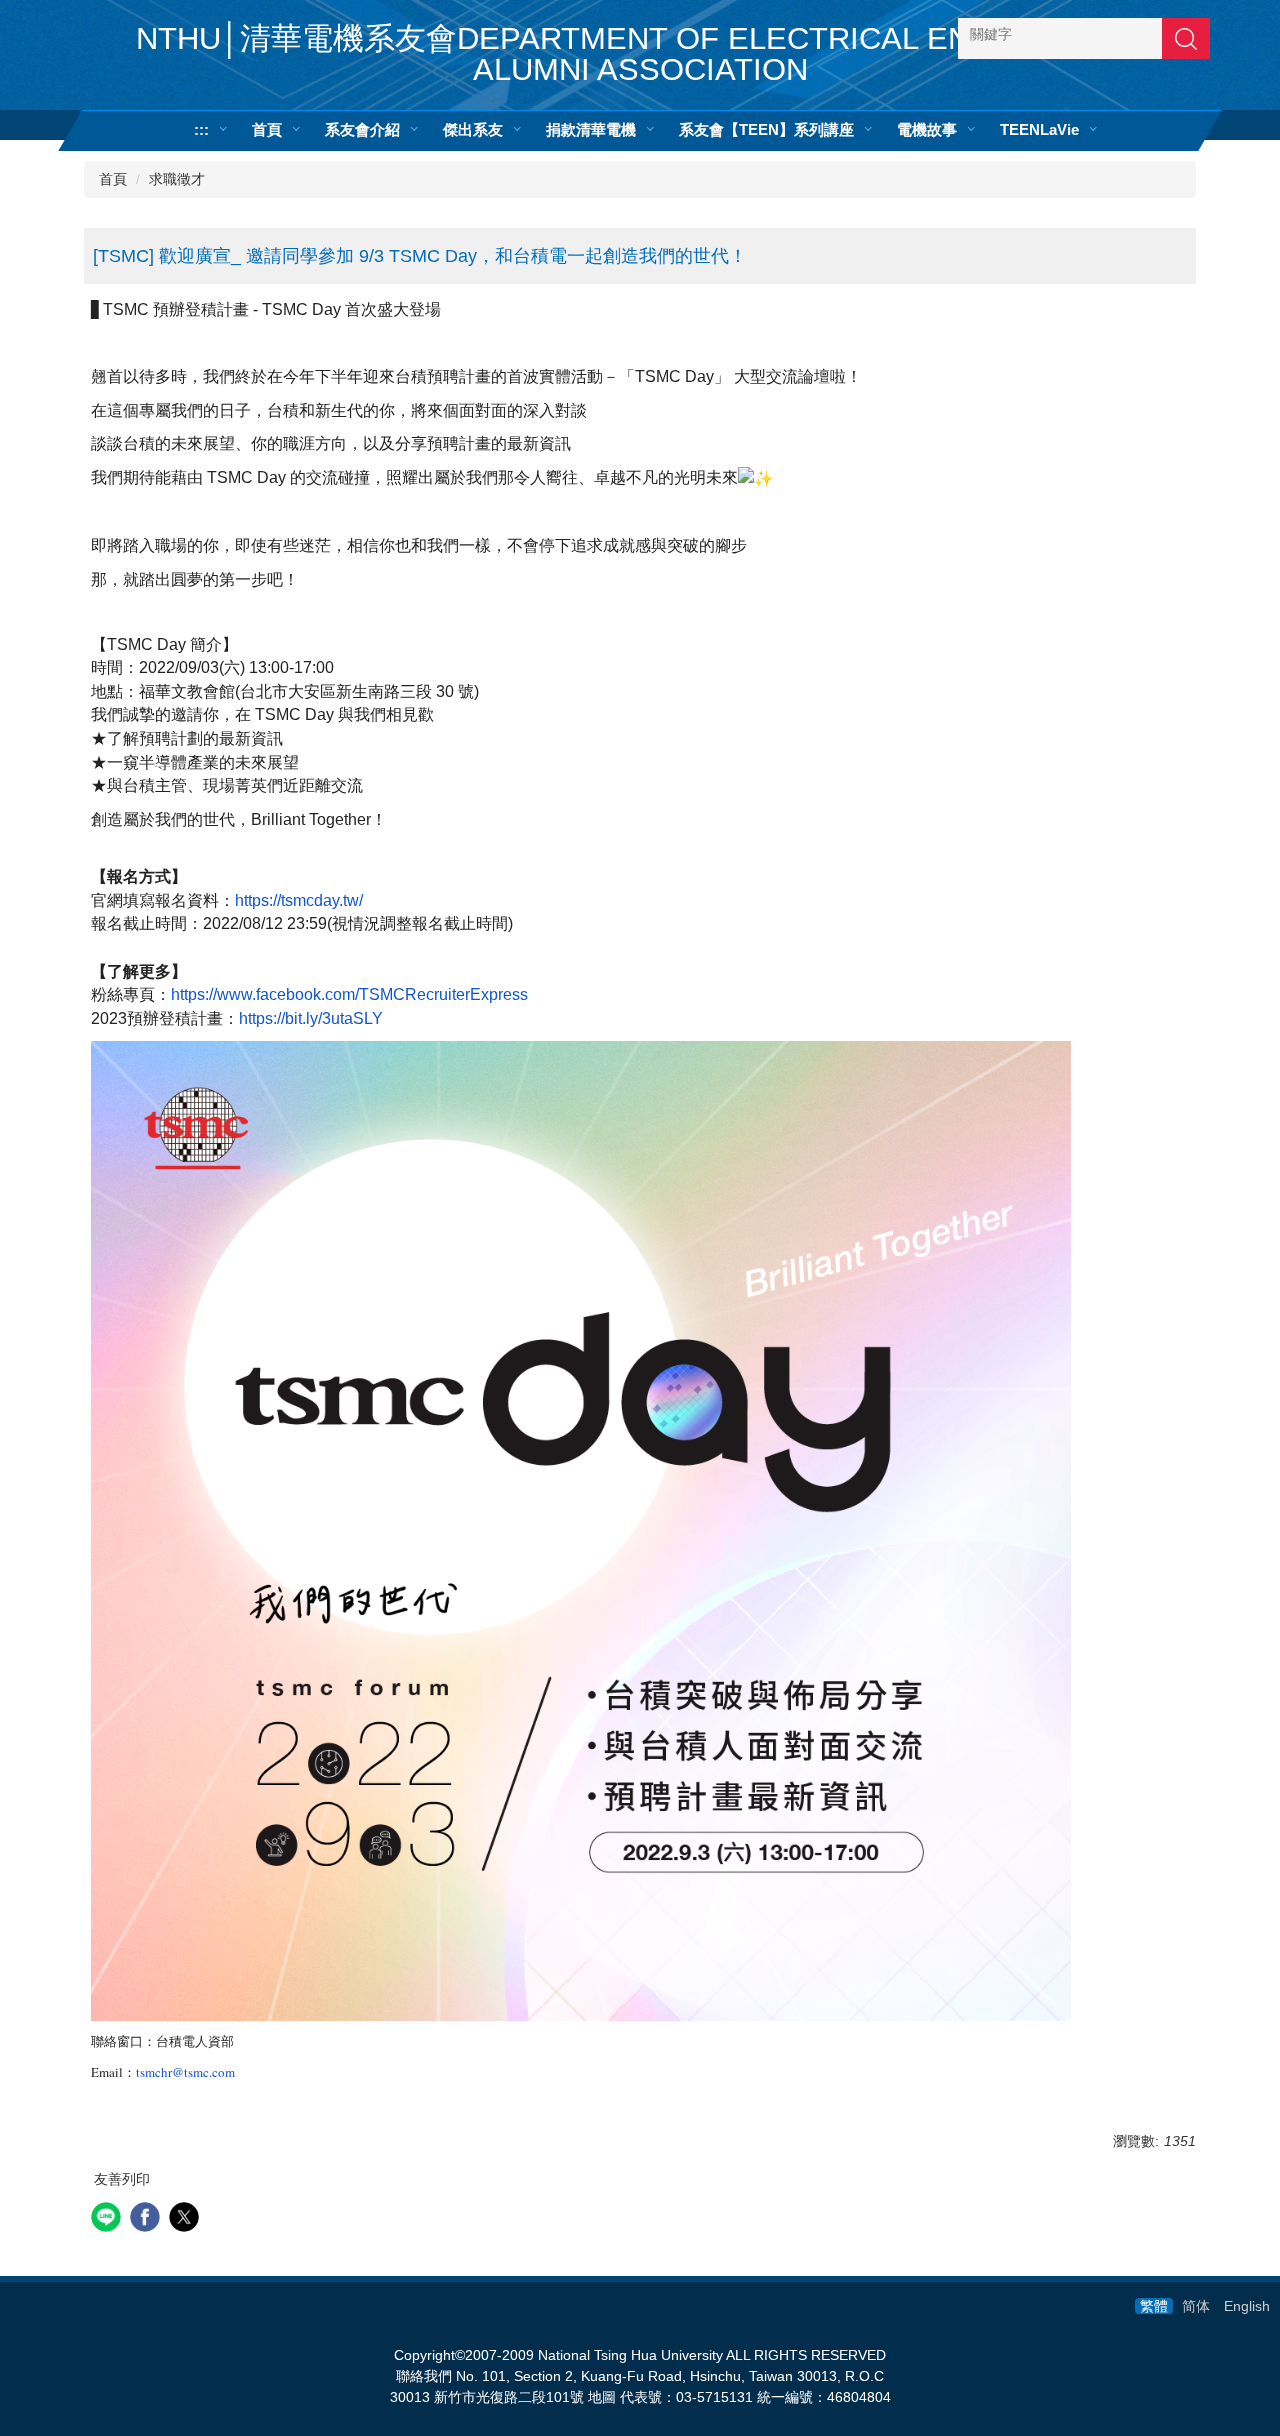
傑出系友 (473, 129)
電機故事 (927, 129)
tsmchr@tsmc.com (185, 2072)
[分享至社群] (108, 2219)
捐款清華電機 (591, 129)
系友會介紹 (362, 129)
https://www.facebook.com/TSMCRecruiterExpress (349, 994)
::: (201, 129)
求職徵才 (177, 179)
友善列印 (122, 2179)
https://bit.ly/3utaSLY (311, 1018)
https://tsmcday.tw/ (299, 900)
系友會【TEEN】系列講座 (766, 129)
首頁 (267, 129)
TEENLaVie (1039, 129)
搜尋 (1186, 38)
